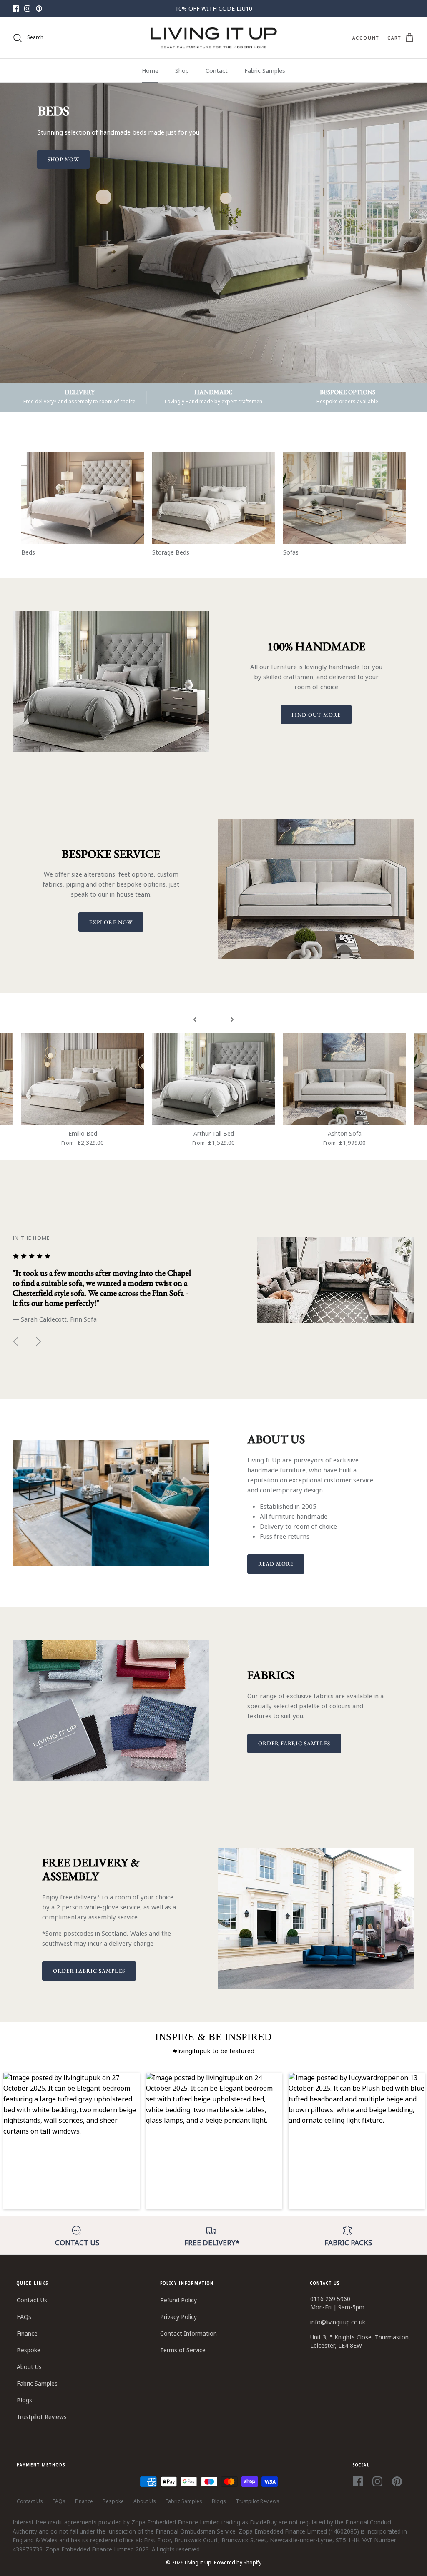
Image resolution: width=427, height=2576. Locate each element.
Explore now (111, 922)
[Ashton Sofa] (344, 1079)
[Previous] (16, 1342)
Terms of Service (183, 2350)
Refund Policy (178, 2300)
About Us (29, 2367)
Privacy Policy (178, 2317)
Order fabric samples (294, 1743)
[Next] (38, 1342)
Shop (182, 71)
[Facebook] (16, 9)
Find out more (316, 715)
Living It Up (198, 2562)
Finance (27, 2333)
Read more (276, 1564)
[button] (72, 2141)
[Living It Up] (214, 38)
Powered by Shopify (238, 2562)
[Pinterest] (39, 9)
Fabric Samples (265, 71)
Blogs (24, 2400)
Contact (217, 71)
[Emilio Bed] (83, 1079)
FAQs (24, 2317)
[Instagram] (27, 9)
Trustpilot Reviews (42, 2417)
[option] (213, 233)
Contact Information (188, 2333)
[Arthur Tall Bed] (213, 1079)
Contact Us (32, 2300)
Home (150, 71)
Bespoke (29, 2350)
